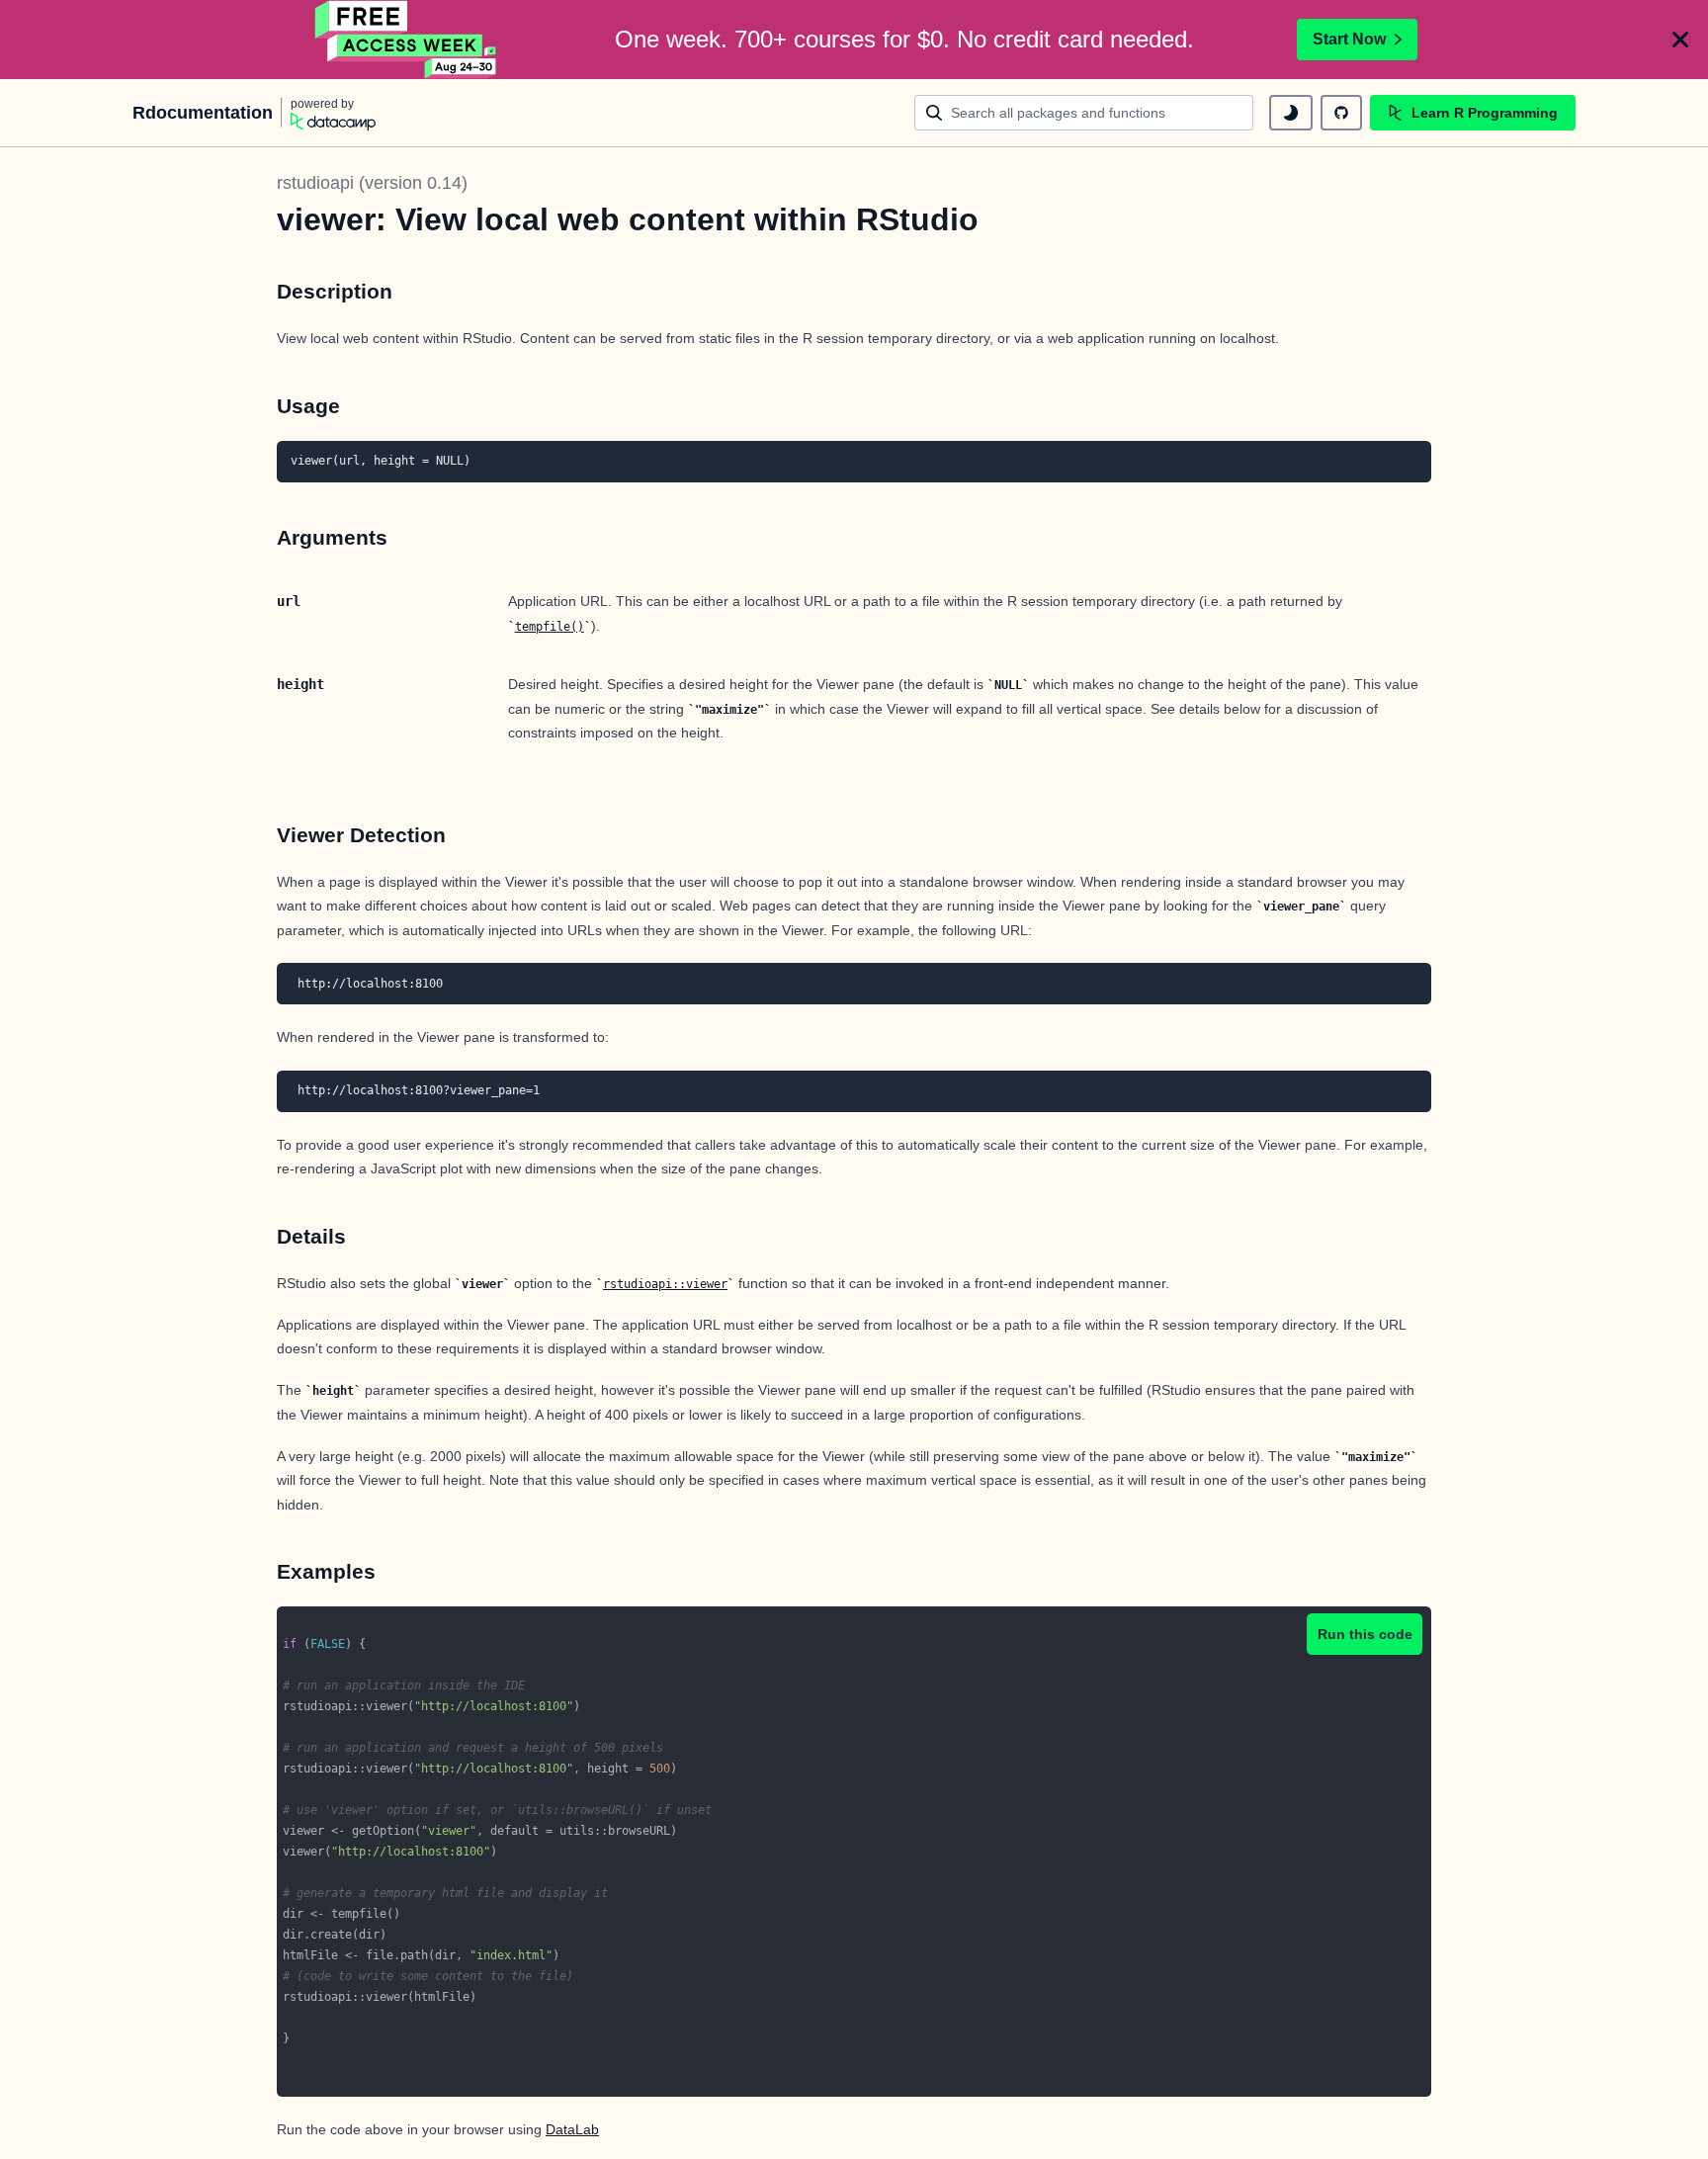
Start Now (1349, 39)
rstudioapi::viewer (665, 1284)
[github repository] (1341, 113)
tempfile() (550, 627)
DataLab (572, 2129)
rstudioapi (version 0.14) (372, 183)
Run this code (1365, 1634)
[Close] (1680, 40)
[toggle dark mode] (1291, 113)
